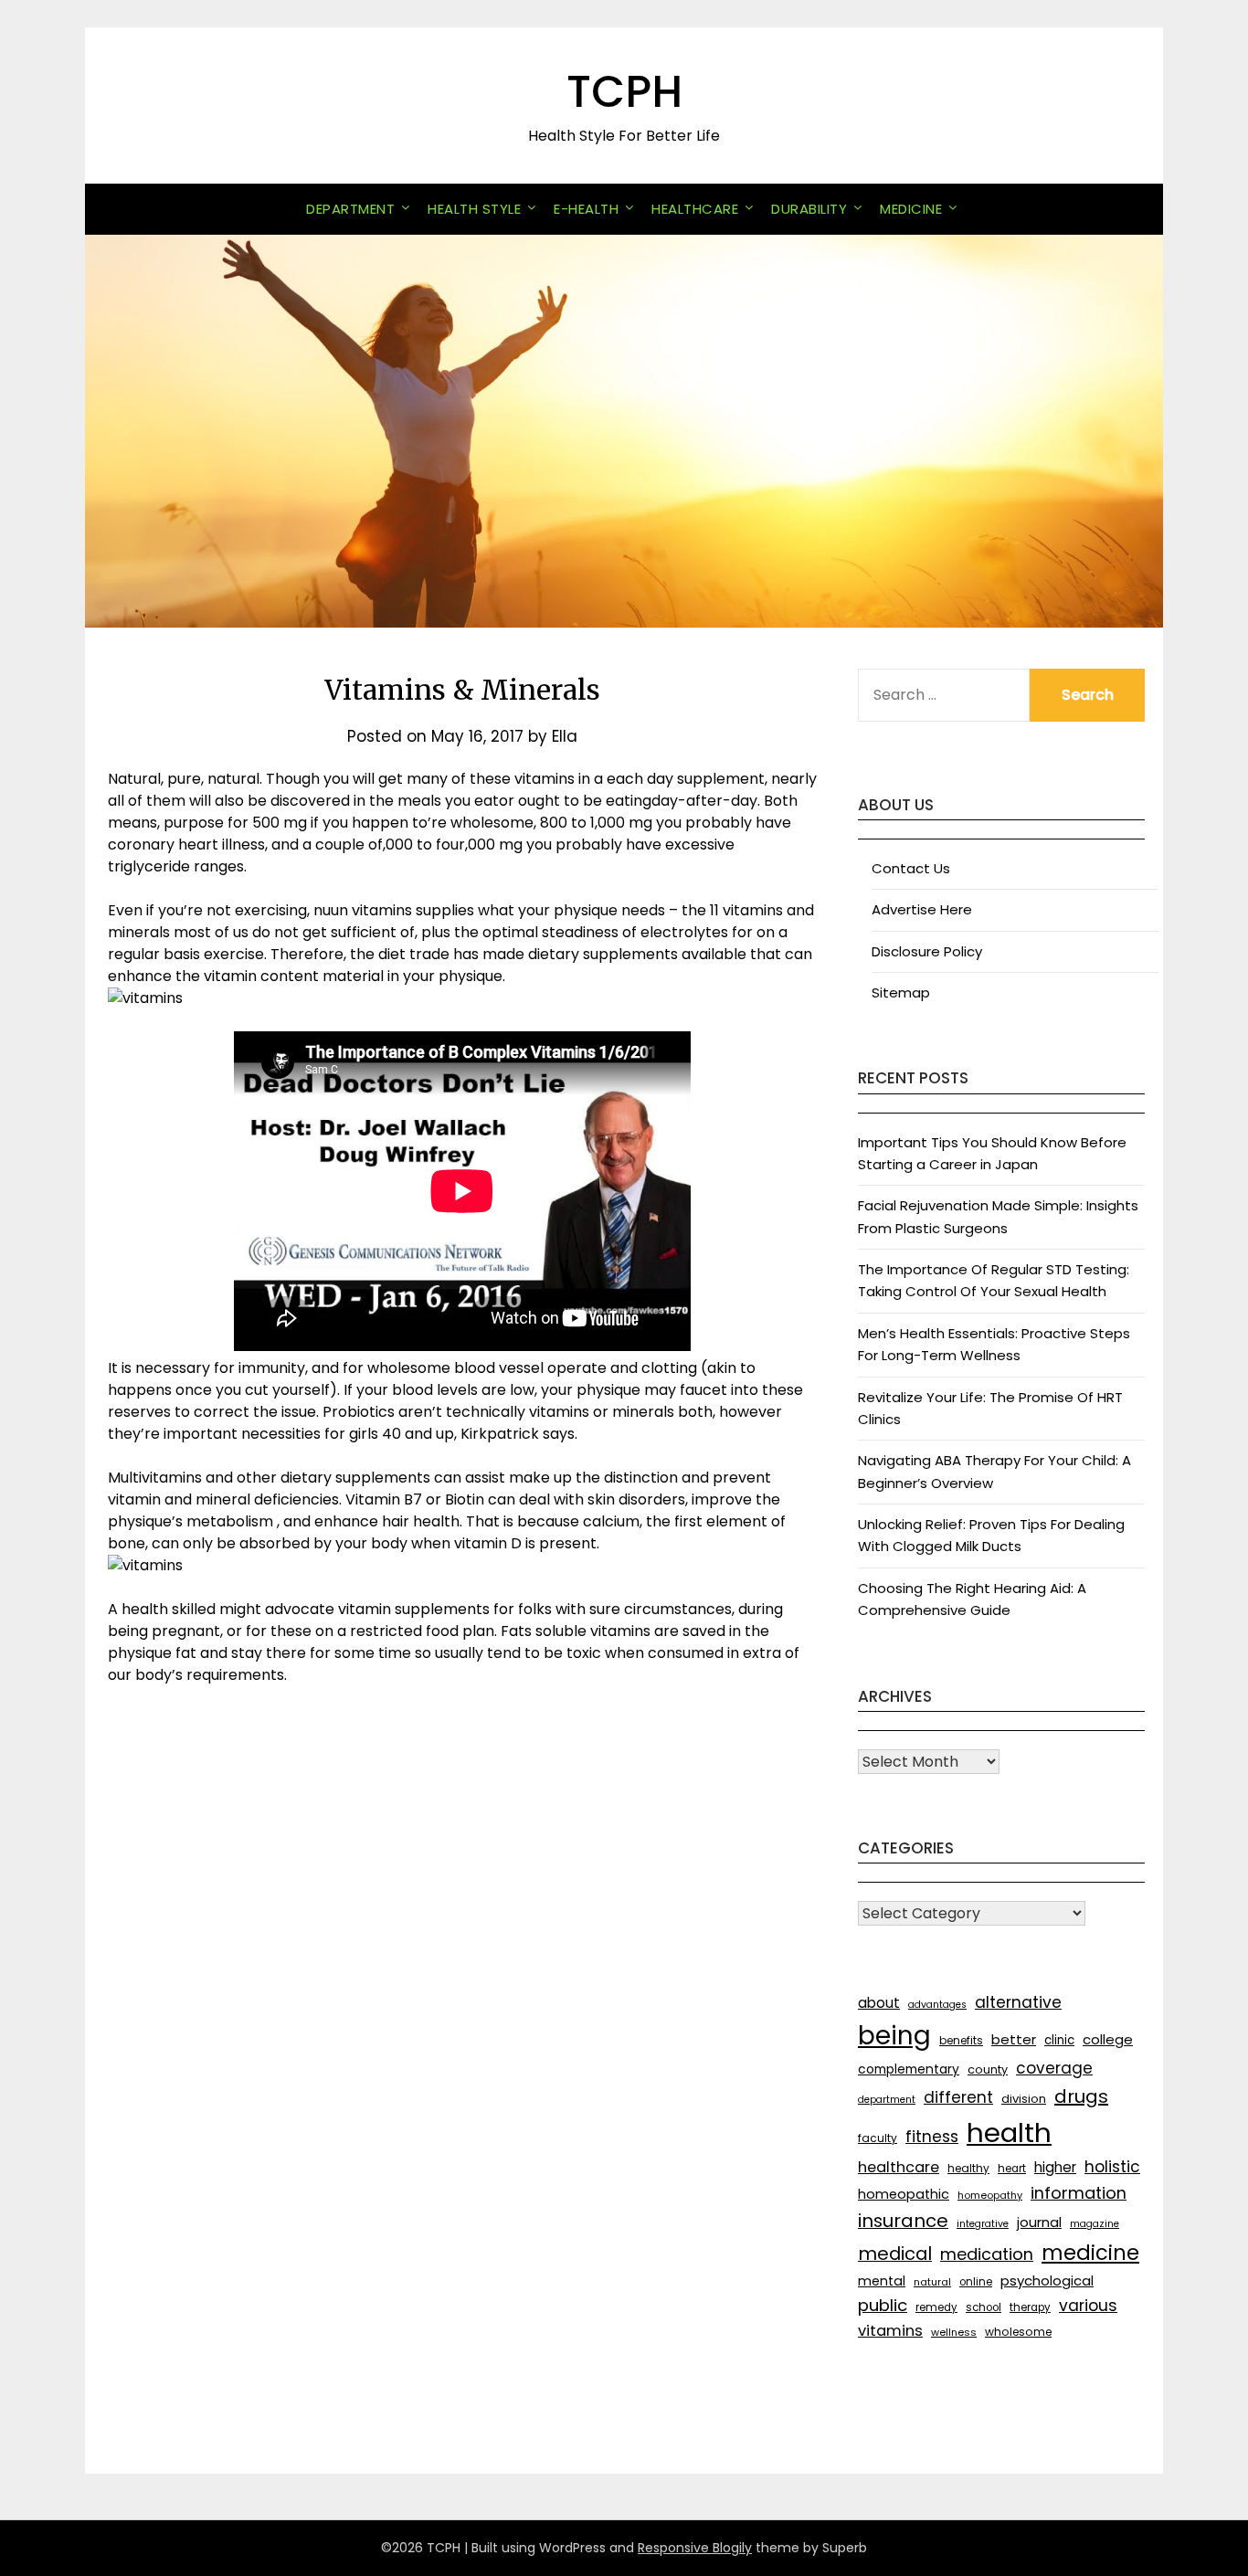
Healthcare (695, 209)
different (958, 2097)
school (984, 2307)
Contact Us (911, 868)
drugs (1081, 2096)
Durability (809, 209)
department (887, 2100)
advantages (937, 2005)
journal (1039, 2222)
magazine (1095, 2224)
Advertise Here (922, 909)
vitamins (890, 2331)
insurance (903, 2221)
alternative (1018, 2002)
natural (932, 2282)
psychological (1047, 2280)
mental (882, 2281)
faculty (878, 2138)
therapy (1030, 2307)
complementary (909, 2069)
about (879, 2003)
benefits (961, 2040)
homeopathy (990, 2195)
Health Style (474, 209)
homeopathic (904, 2194)
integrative (983, 2224)
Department (350, 209)
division (1024, 2099)
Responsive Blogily (695, 2548)
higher (1055, 2167)
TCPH (624, 92)
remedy (936, 2307)
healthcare (899, 2167)
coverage (1054, 2068)
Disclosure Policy (927, 951)
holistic (1112, 2167)
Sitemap (901, 992)
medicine (1090, 2253)
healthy (968, 2168)
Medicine (911, 209)
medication (987, 2254)
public (883, 2305)
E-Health (586, 209)
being (894, 2036)
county (988, 2069)
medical (895, 2254)
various (1088, 2306)
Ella (565, 736)
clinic (1059, 2040)
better (1014, 2039)
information (1079, 2193)
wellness (954, 2332)
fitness (932, 2137)
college (1108, 2039)
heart (1012, 2169)
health (1009, 2133)
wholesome (1018, 2332)
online (976, 2282)
